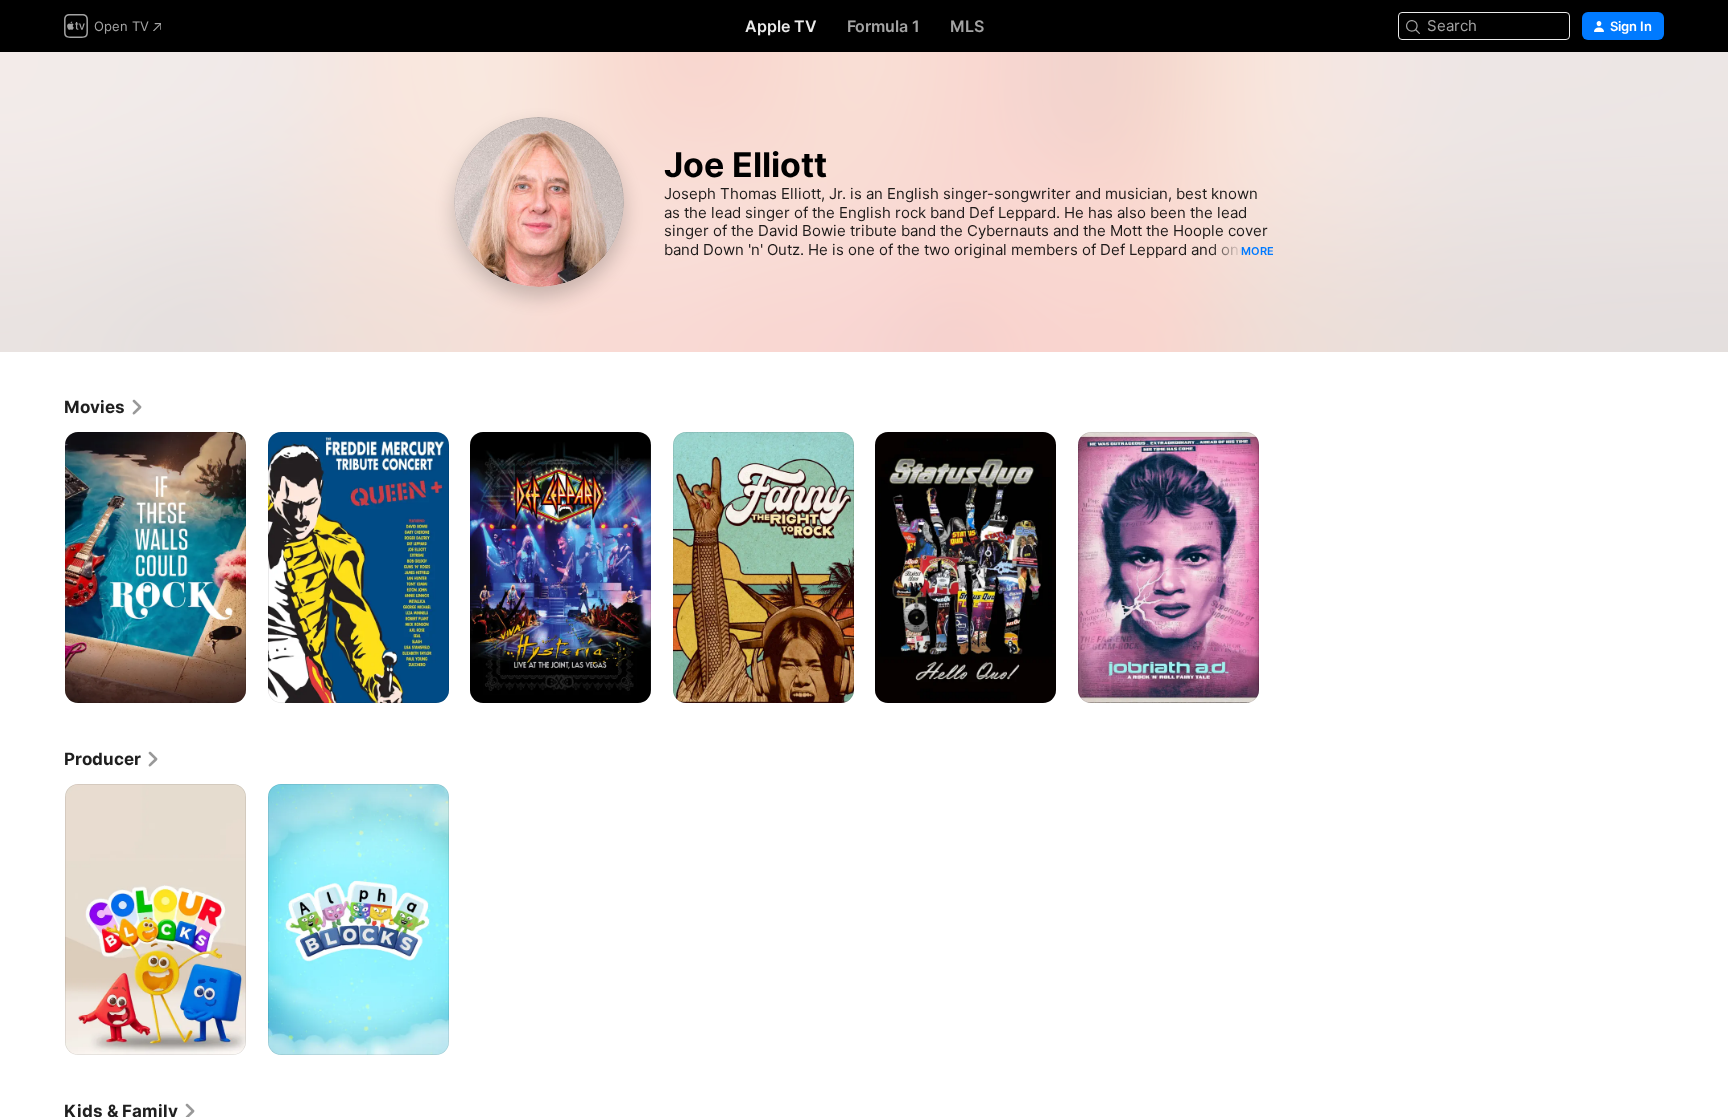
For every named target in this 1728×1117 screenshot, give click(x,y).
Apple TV (781, 26)
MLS (967, 26)
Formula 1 (883, 26)
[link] (104, 407)
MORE (1257, 251)
